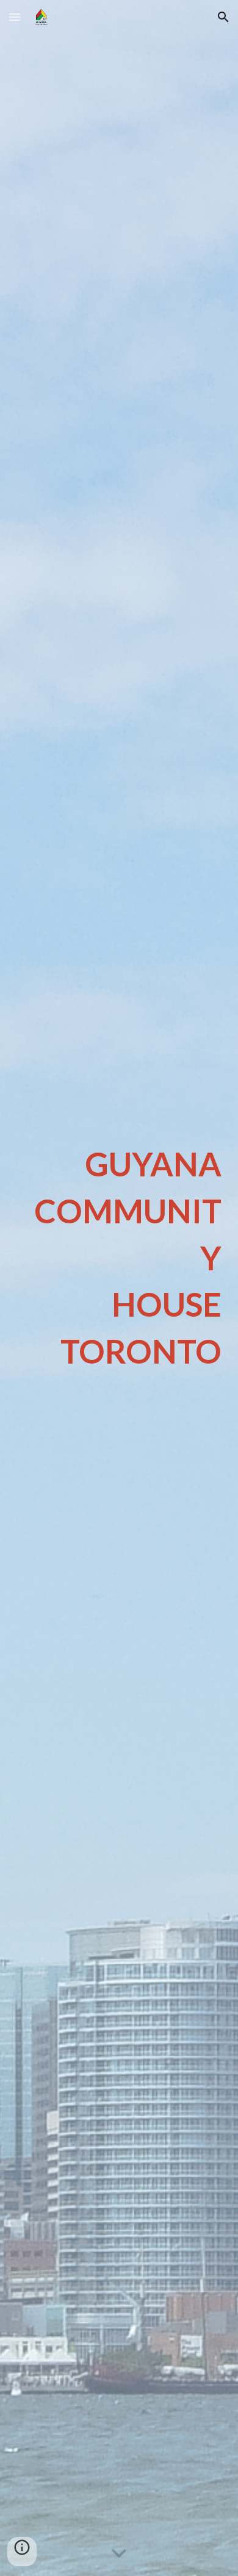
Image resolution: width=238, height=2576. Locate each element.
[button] (15, 17)
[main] (119, 1258)
